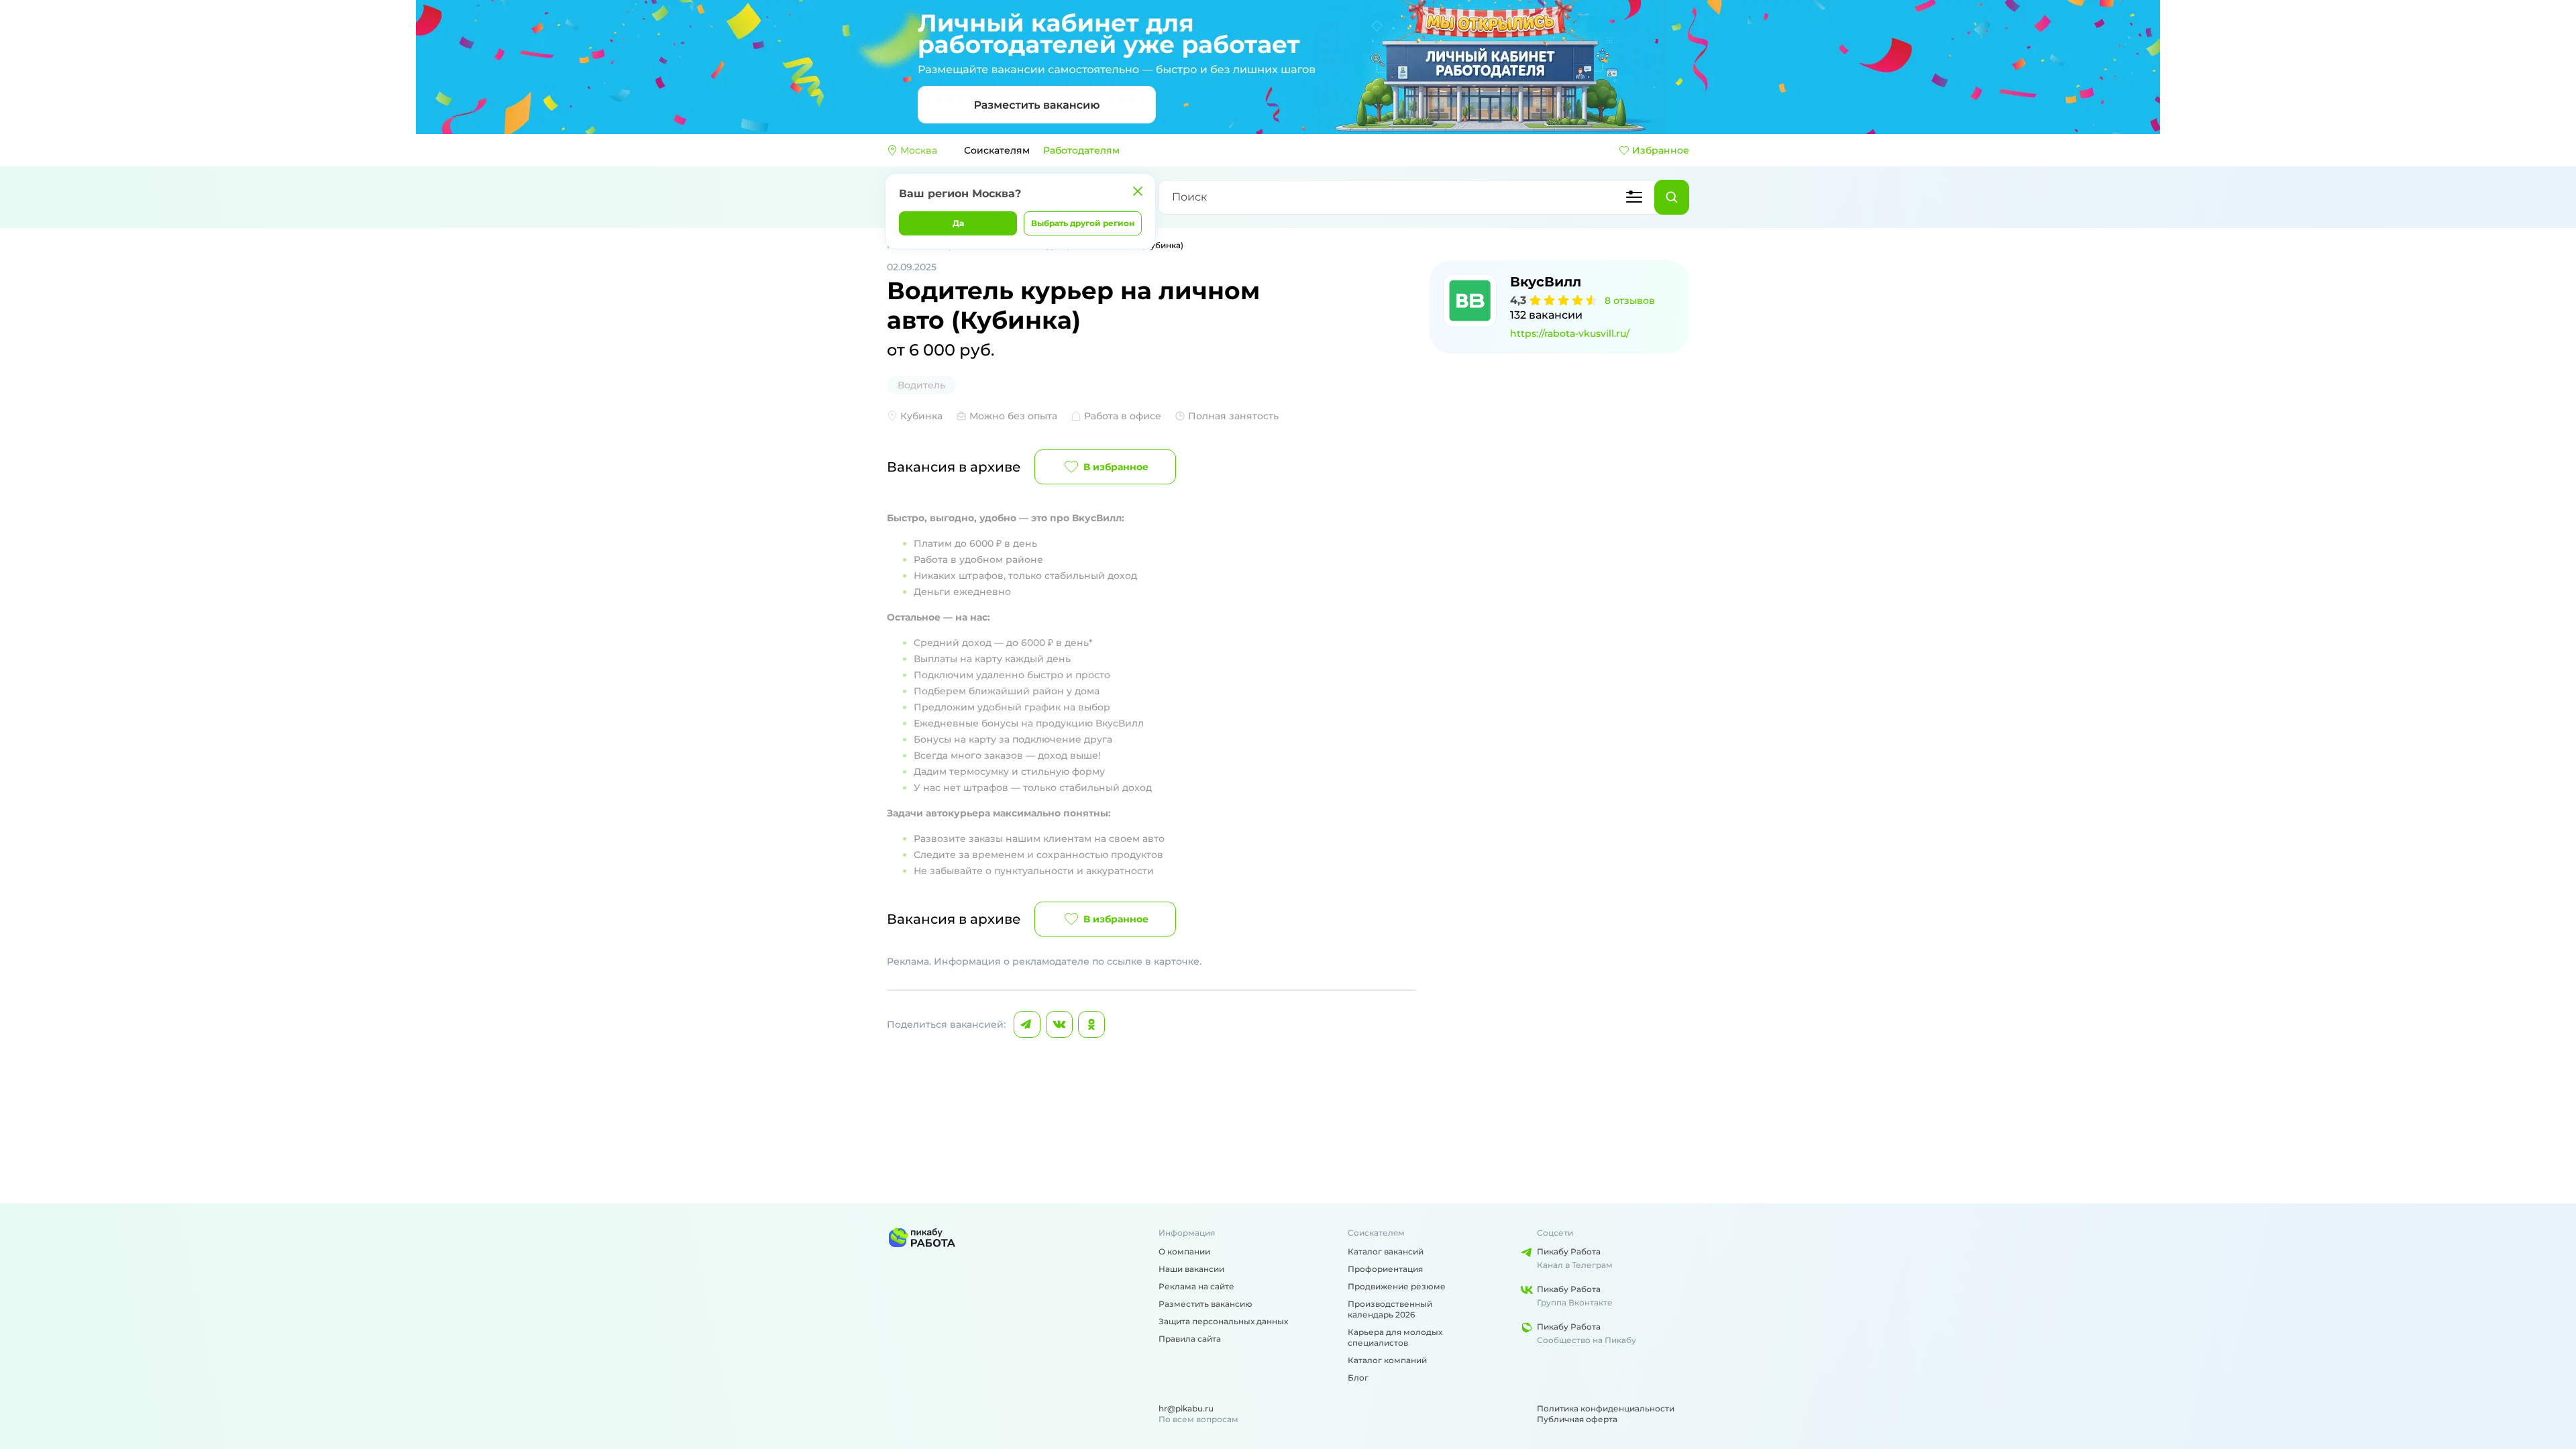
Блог (1358, 1378)
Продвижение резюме (1397, 1286)
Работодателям (1081, 150)
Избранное (1661, 150)
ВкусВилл (1546, 282)
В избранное (1116, 467)
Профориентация (1385, 1269)
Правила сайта (1190, 1339)
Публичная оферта (1577, 1419)
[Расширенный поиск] (1634, 197)
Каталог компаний (1387, 1360)
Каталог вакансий (1386, 1251)
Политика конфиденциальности (1606, 1408)
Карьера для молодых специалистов (1395, 1337)
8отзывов (1630, 301)
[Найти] (1672, 197)
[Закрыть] (1138, 191)
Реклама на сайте (1196, 1286)
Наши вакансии (1191, 1269)
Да (958, 223)
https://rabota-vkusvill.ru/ (1570, 333)
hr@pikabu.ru (1186, 1408)
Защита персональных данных (1223, 1321)
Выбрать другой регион (1083, 223)
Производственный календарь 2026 (1390, 1309)
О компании (1184, 1251)
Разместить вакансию (1205, 1304)
